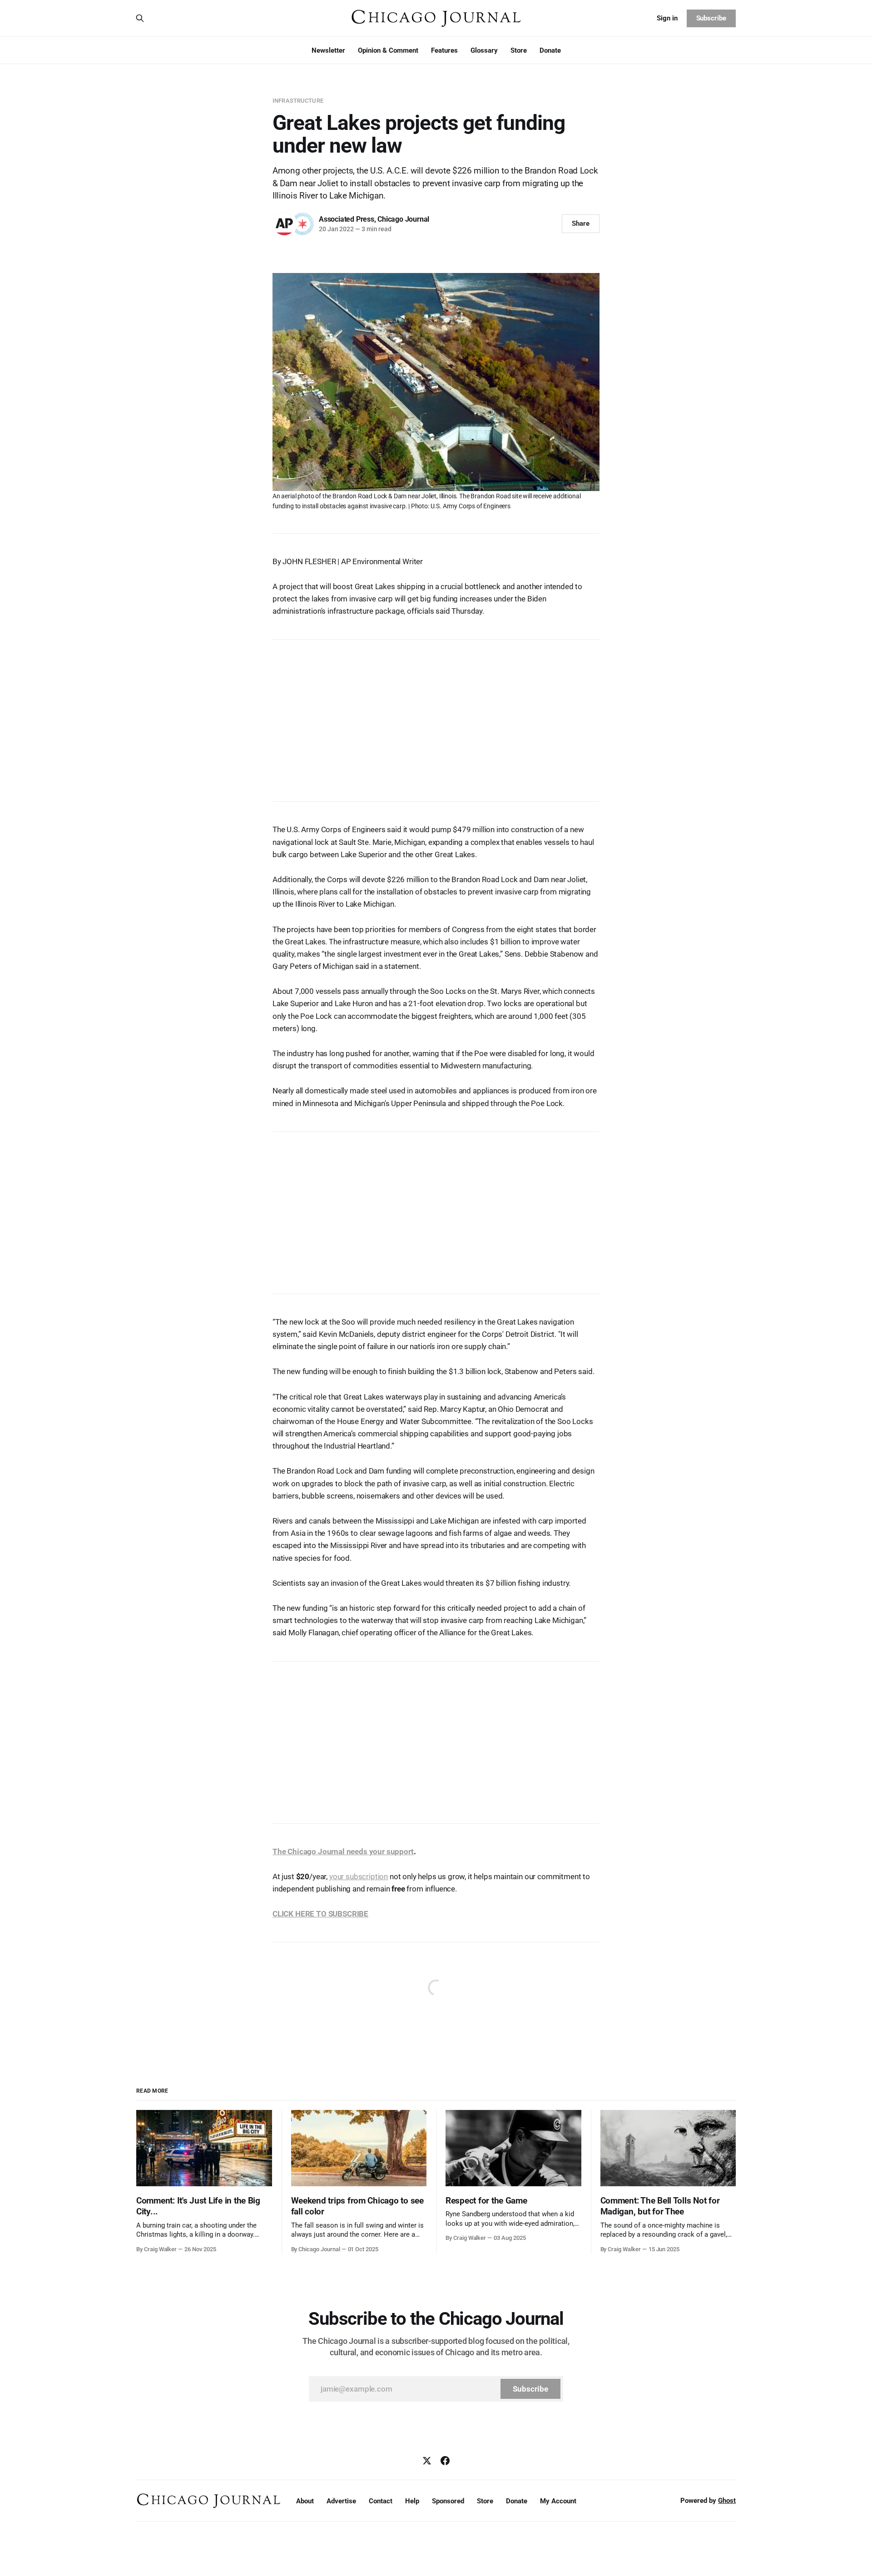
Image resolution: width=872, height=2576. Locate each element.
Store (519, 50)
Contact (381, 2501)
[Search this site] (140, 18)
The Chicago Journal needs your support (343, 1851)
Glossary (484, 50)
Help (412, 2501)
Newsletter (328, 50)
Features (444, 50)
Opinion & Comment (388, 50)
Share (581, 223)
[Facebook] (445, 2461)
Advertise (341, 2501)
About (305, 2501)
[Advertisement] (436, 716)
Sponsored (448, 2501)
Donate (550, 50)
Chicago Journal (403, 219)
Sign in (667, 18)
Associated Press (347, 219)
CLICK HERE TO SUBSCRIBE (320, 1914)
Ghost (727, 2501)
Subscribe (711, 18)
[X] (427, 2461)
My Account (558, 2501)
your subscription (359, 1876)
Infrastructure (298, 101)
